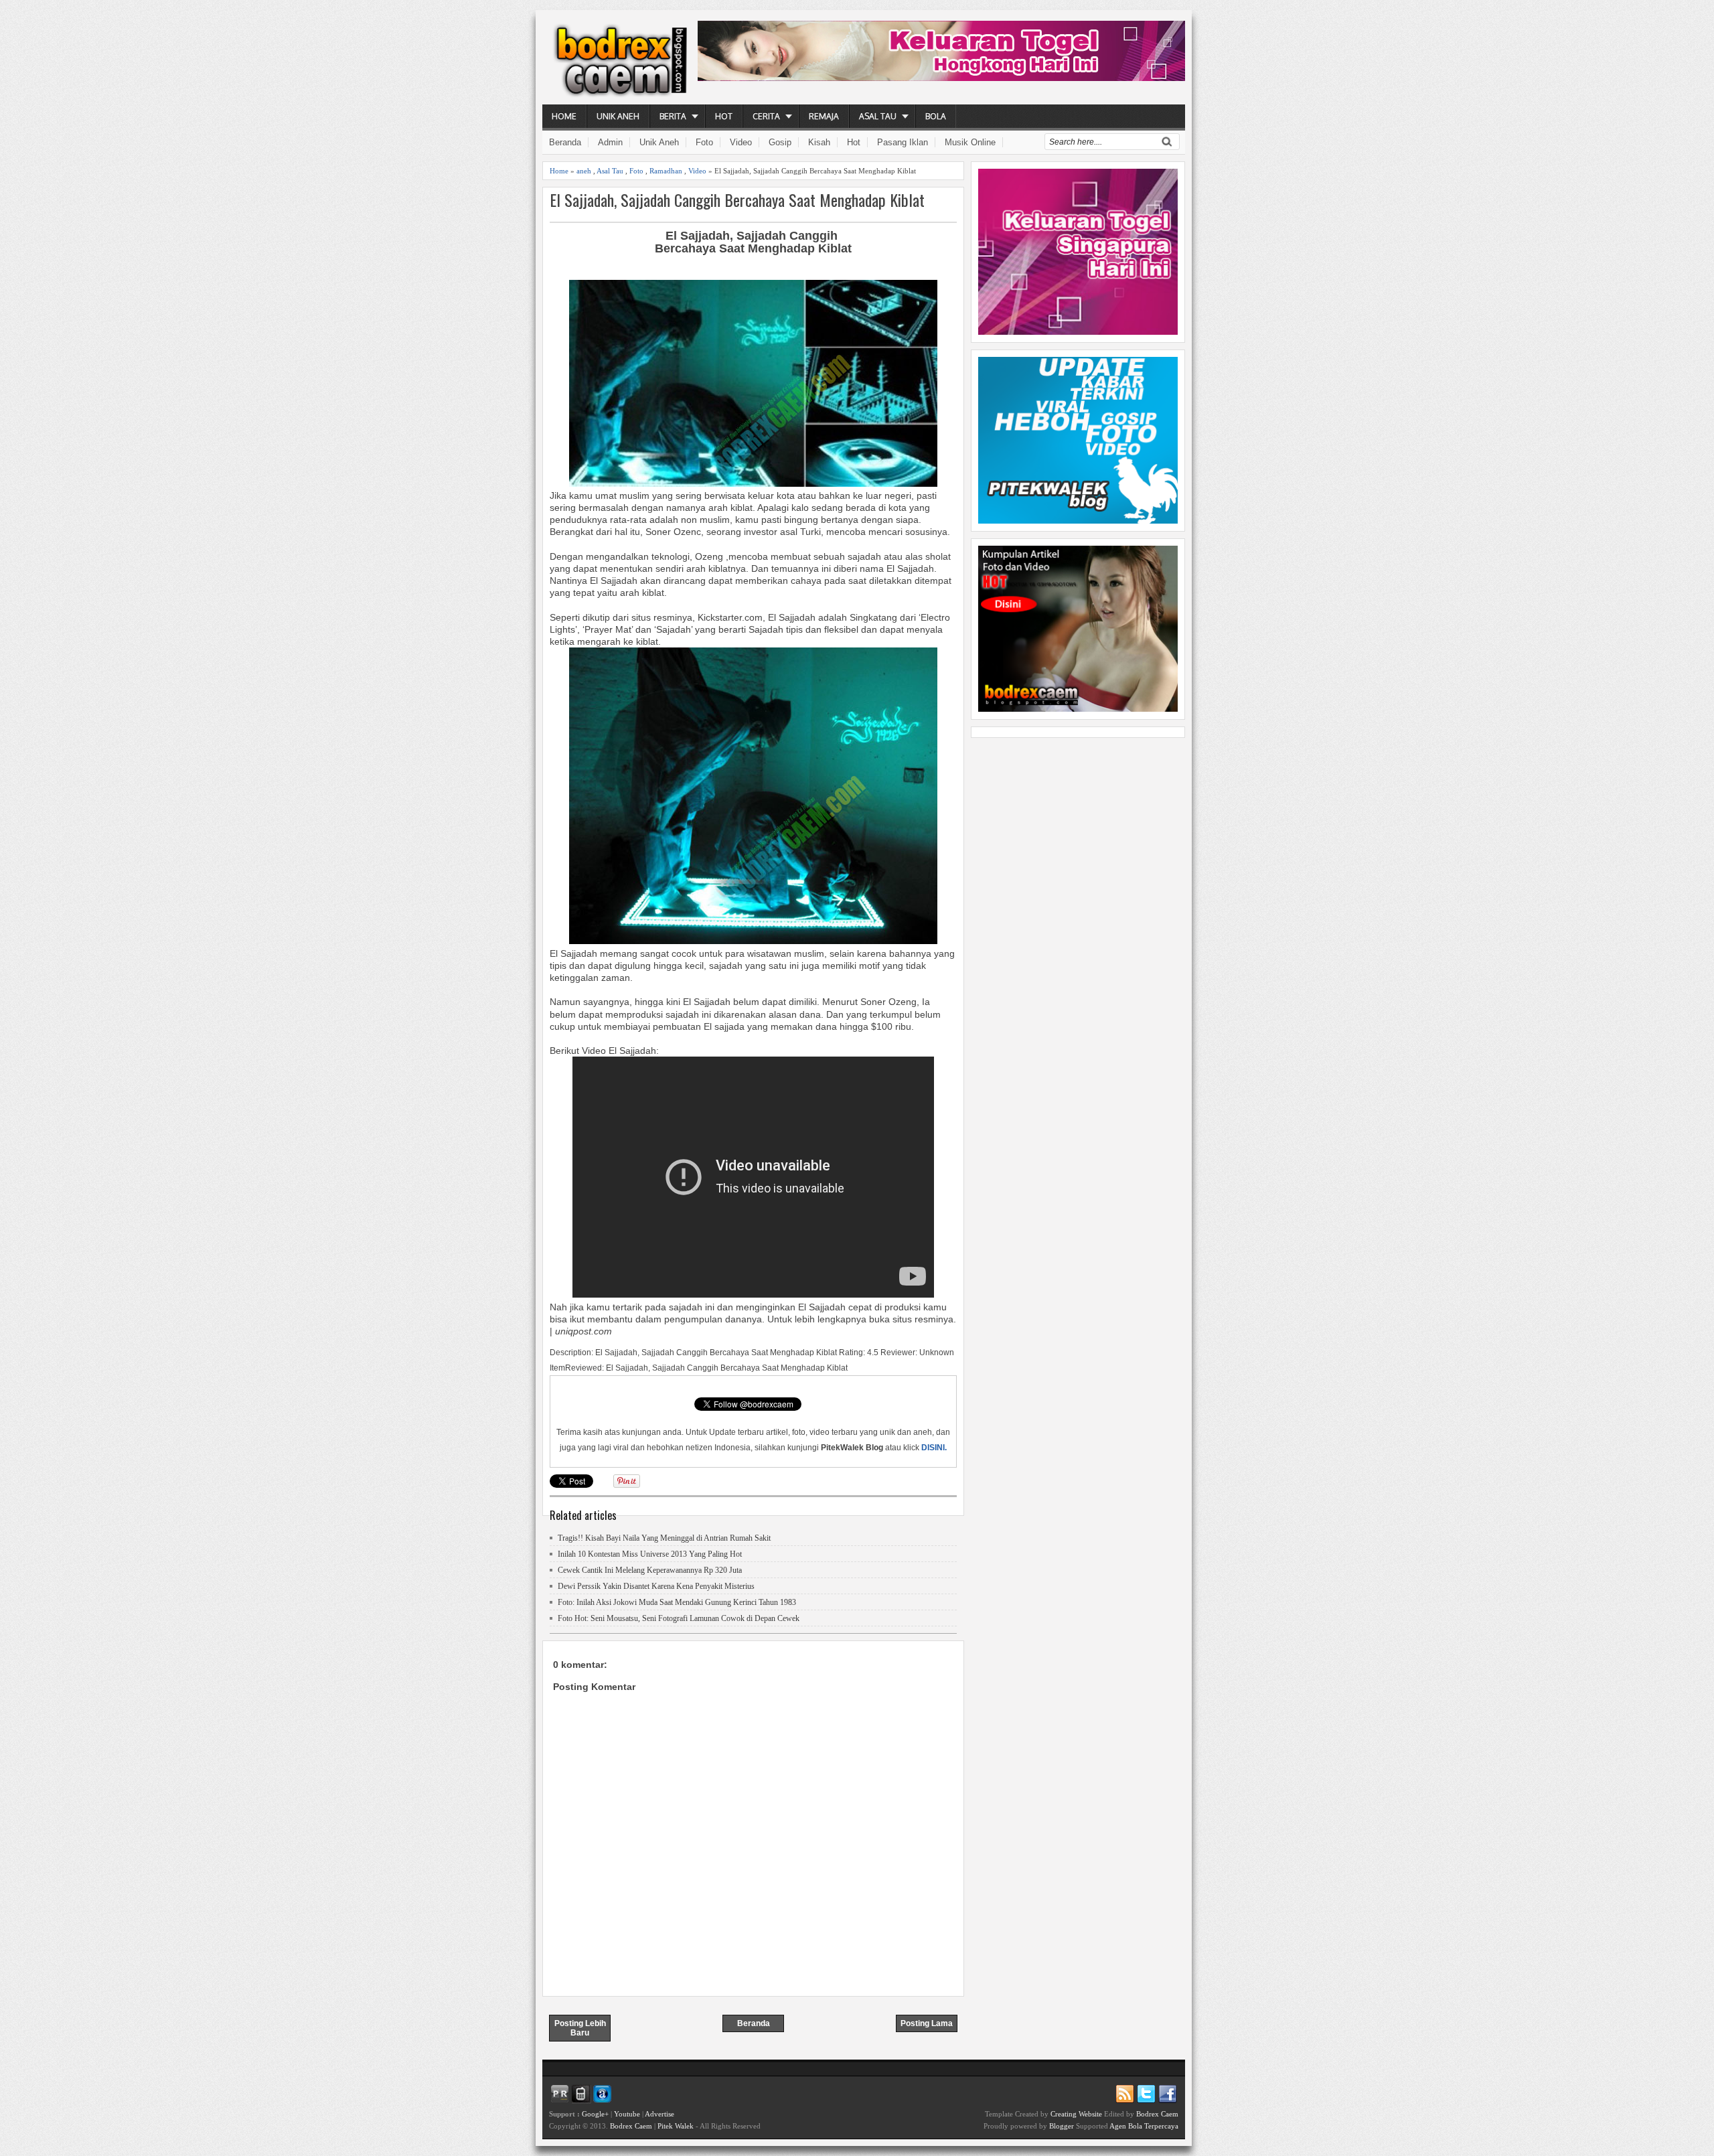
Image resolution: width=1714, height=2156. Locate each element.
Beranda (565, 142)
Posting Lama (927, 2023)
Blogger (1062, 2126)
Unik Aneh (618, 116)
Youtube (627, 2114)
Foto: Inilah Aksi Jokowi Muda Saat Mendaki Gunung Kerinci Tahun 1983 (677, 1602)
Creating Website (1076, 2114)
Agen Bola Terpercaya (1144, 2126)
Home (564, 116)
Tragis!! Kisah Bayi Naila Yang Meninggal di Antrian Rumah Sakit (664, 1538)
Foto (704, 142)
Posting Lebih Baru (580, 2028)
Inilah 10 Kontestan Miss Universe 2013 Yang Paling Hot (650, 1554)
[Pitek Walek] (1078, 520)
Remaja (824, 116)
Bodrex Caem (631, 2126)
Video (741, 142)
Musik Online (970, 142)
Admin (610, 142)
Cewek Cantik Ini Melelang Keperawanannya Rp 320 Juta (650, 1570)
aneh (584, 171)
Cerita (766, 116)
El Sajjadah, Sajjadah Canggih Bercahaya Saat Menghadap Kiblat (737, 200)
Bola (936, 116)
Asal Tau (878, 116)
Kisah (819, 142)
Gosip (780, 142)
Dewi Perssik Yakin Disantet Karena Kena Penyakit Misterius (656, 1586)
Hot (724, 116)
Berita (673, 116)
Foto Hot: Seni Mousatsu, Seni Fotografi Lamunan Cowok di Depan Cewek (679, 1618)
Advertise (659, 2114)
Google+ (595, 2114)
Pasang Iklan (903, 142)
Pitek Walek (676, 2126)
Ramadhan (666, 171)
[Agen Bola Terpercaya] (1078, 708)
